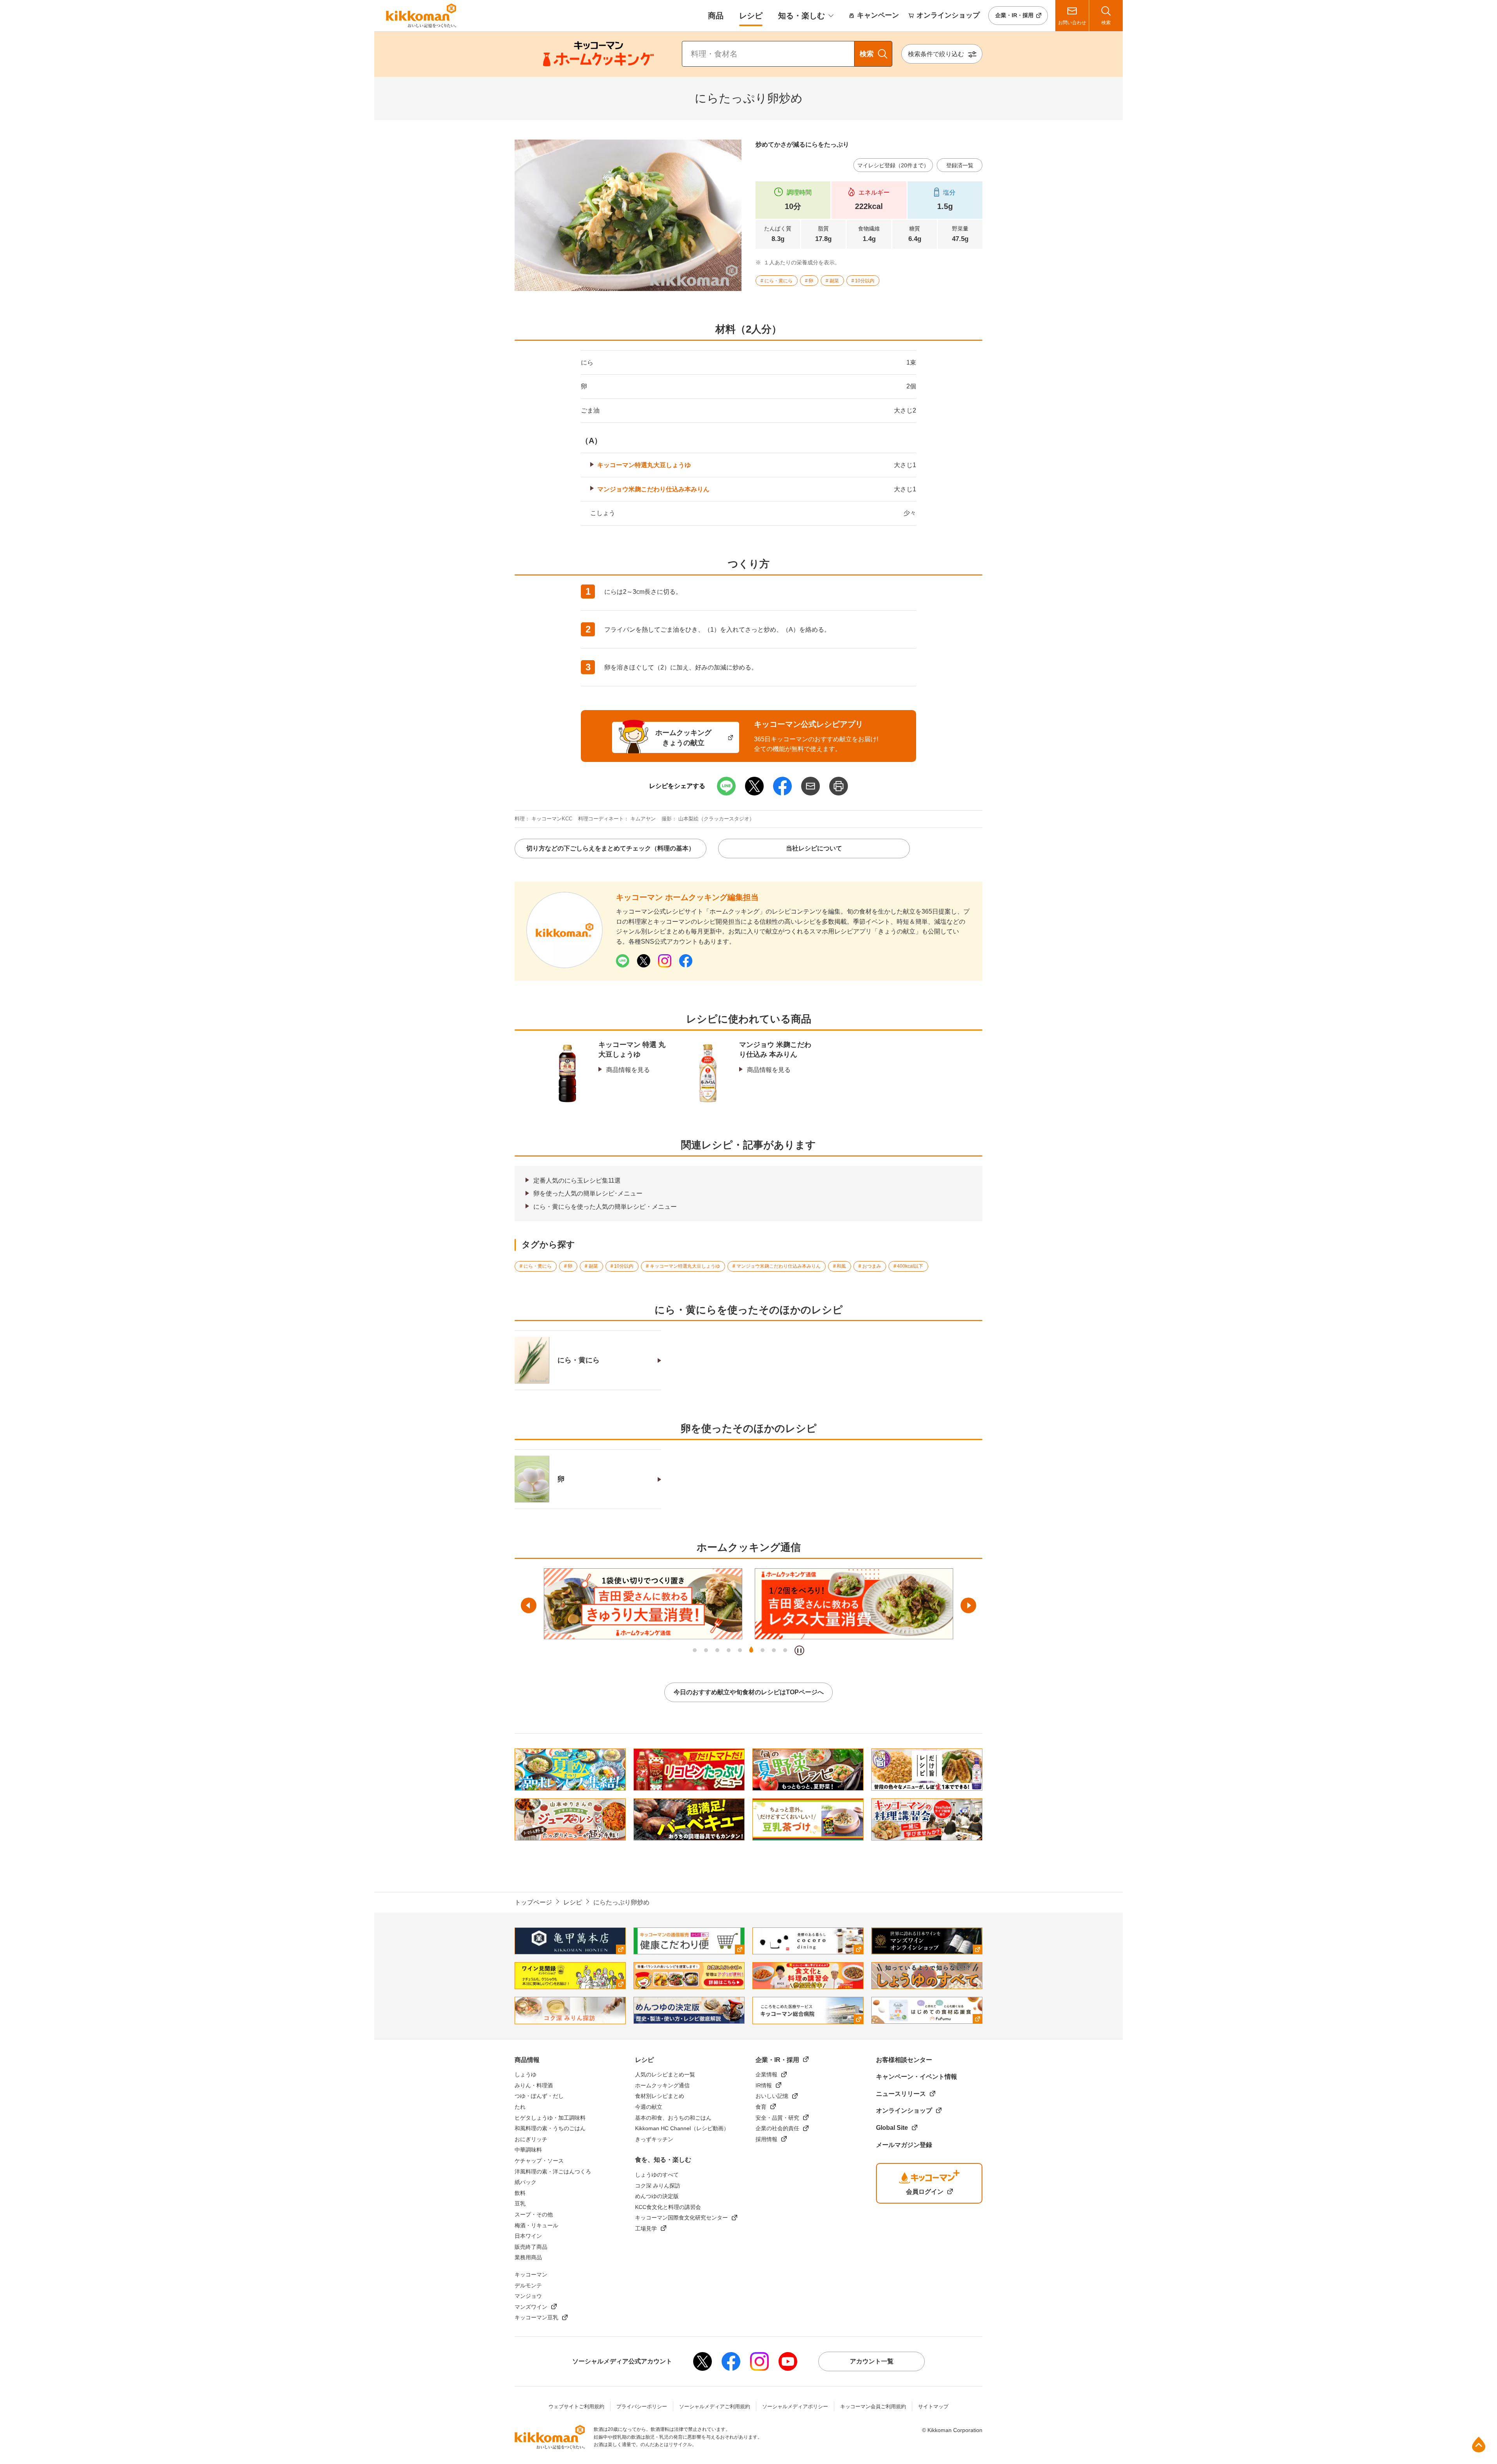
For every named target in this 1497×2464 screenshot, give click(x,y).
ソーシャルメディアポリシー (795, 2406)
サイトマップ (933, 2406)
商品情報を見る (628, 1070)
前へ (529, 1605)
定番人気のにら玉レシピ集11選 (577, 1181)
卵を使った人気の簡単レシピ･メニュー (588, 1193)
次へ (968, 1605)
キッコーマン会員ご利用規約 (873, 2406)
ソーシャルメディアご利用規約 (715, 2406)
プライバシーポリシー (642, 2406)
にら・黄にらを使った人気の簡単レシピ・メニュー (605, 1207)
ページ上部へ (1479, 2445)
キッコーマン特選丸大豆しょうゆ (644, 465)
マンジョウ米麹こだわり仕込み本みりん (653, 489)
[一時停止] (799, 1650)
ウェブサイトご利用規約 (576, 2406)
